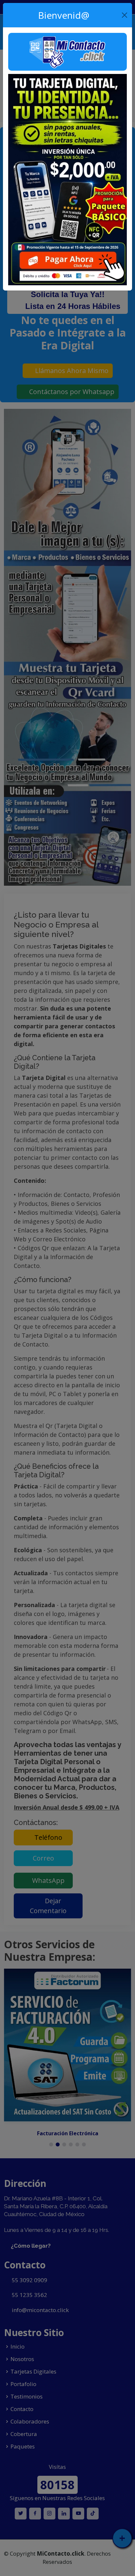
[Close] (124, 15)
